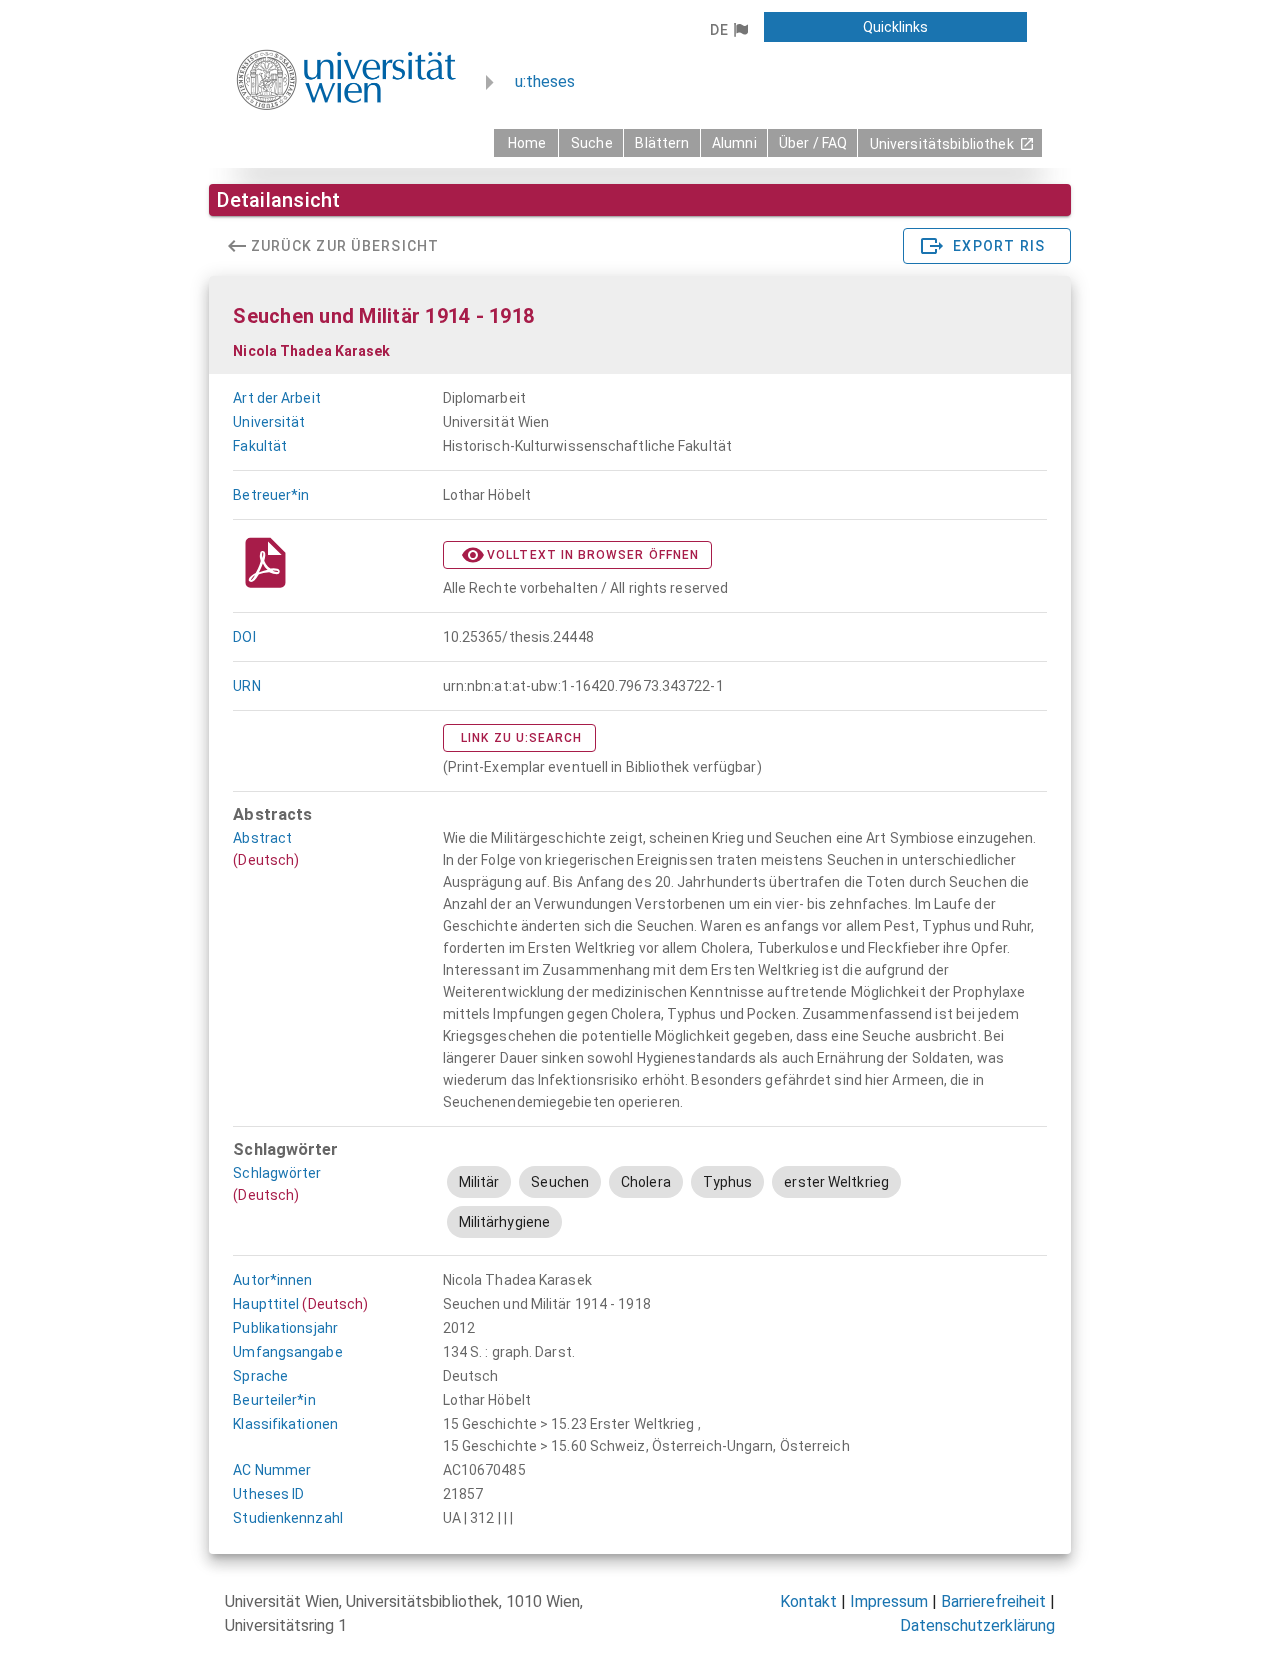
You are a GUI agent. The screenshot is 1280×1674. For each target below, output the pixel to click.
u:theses (545, 81)
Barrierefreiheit (993, 1601)
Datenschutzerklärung (977, 1625)
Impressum (889, 1601)
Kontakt (808, 1601)
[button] (728, 30)
